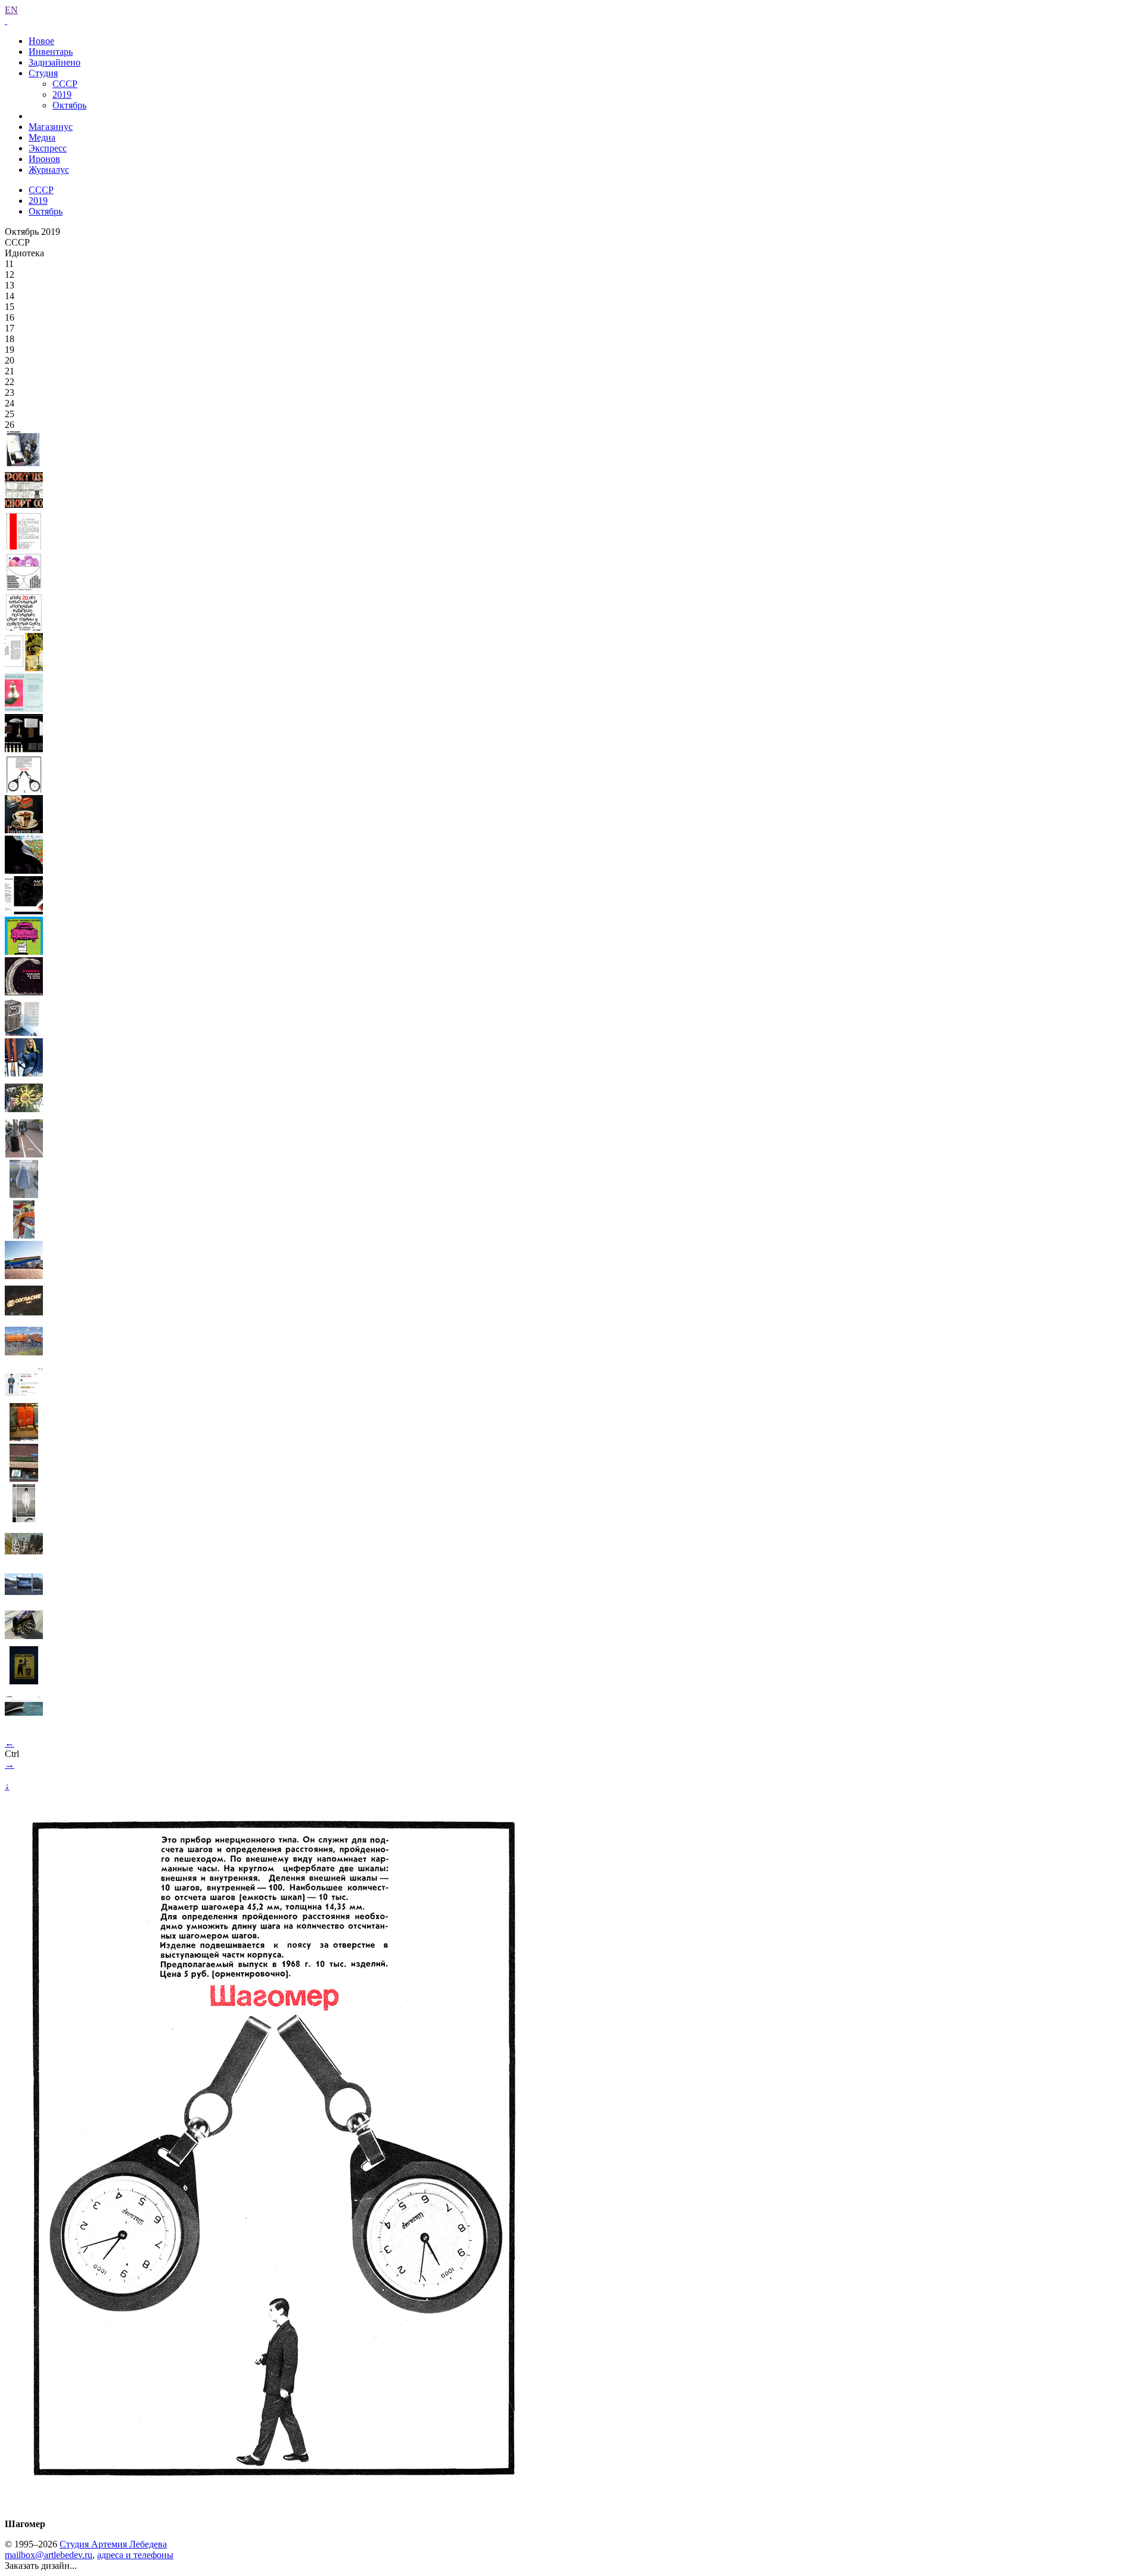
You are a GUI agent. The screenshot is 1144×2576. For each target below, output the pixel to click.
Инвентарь (51, 52)
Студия (43, 73)
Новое (41, 41)
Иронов (44, 159)
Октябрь (69, 105)
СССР (65, 84)
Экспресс (48, 148)
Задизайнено (55, 62)
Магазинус (51, 127)
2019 (62, 94)
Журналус (49, 170)
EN (11, 10)
